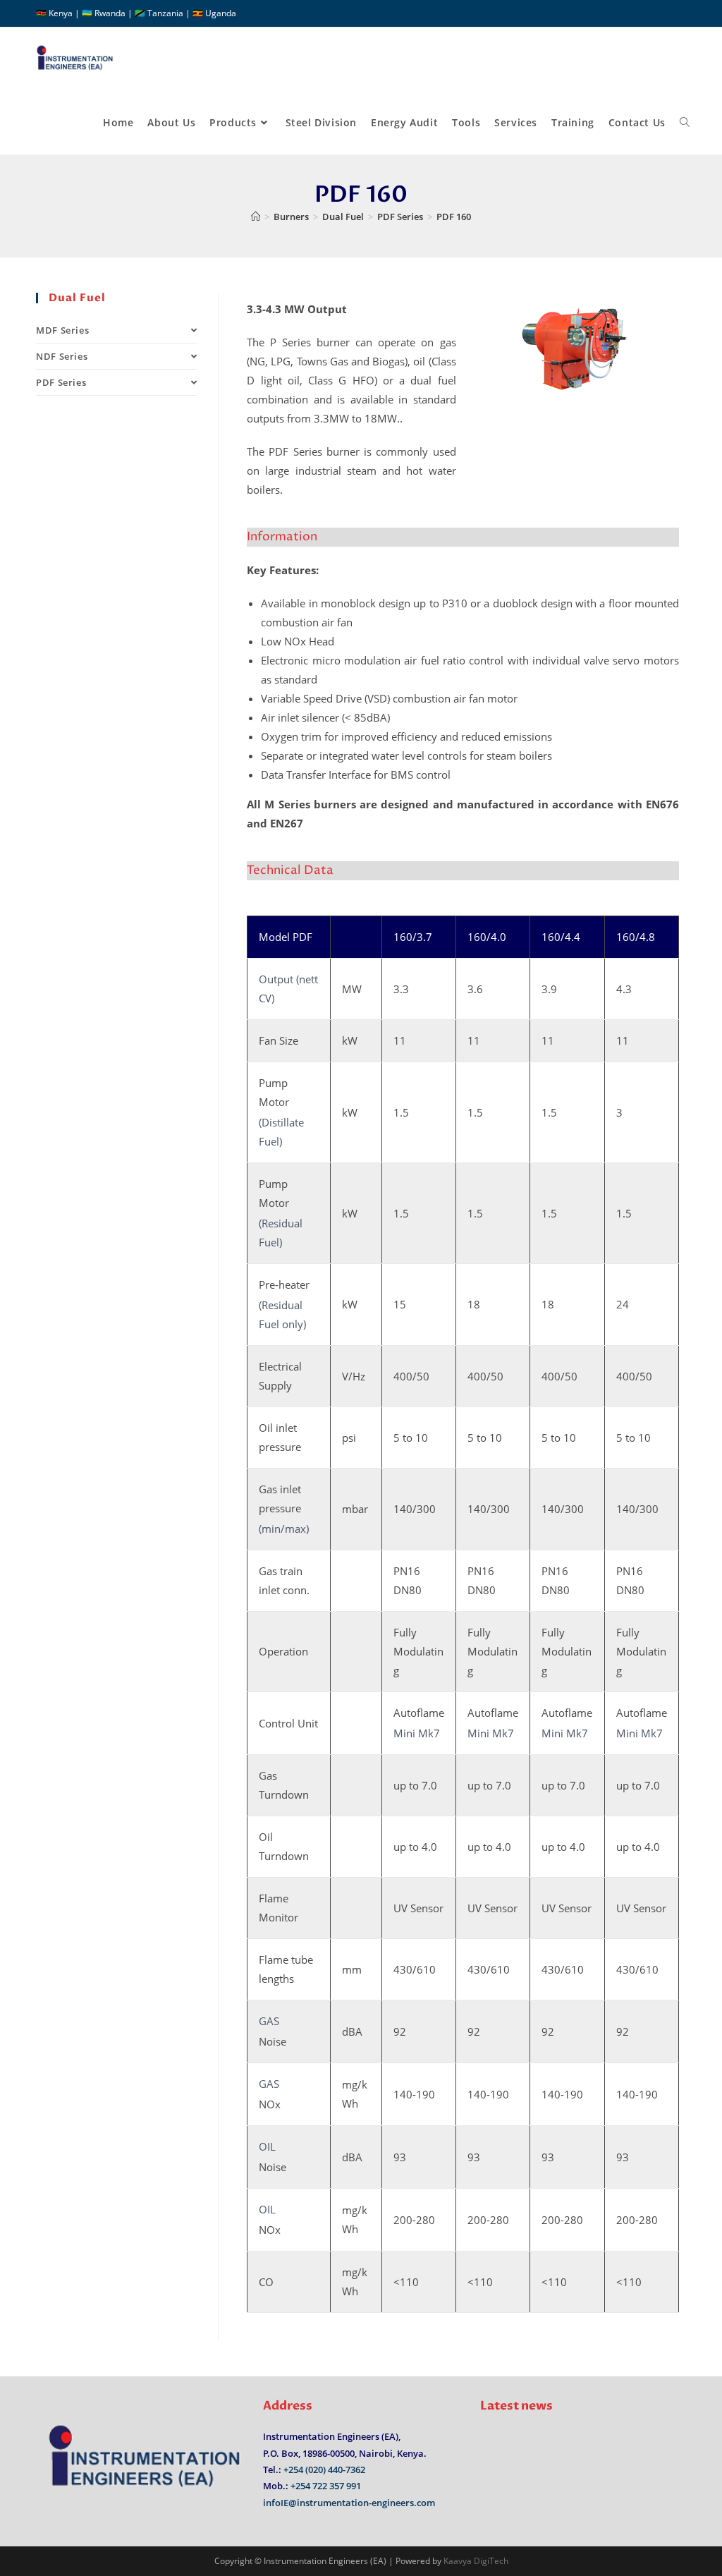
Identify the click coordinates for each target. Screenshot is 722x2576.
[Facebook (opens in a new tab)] (665, 13)
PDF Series (61, 382)
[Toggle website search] (685, 123)
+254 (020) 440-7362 (324, 2469)
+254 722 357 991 (326, 2486)
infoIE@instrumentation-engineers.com (349, 2503)
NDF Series (62, 356)
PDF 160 (454, 217)
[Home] (256, 217)
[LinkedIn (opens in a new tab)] (680, 13)
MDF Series (62, 330)
